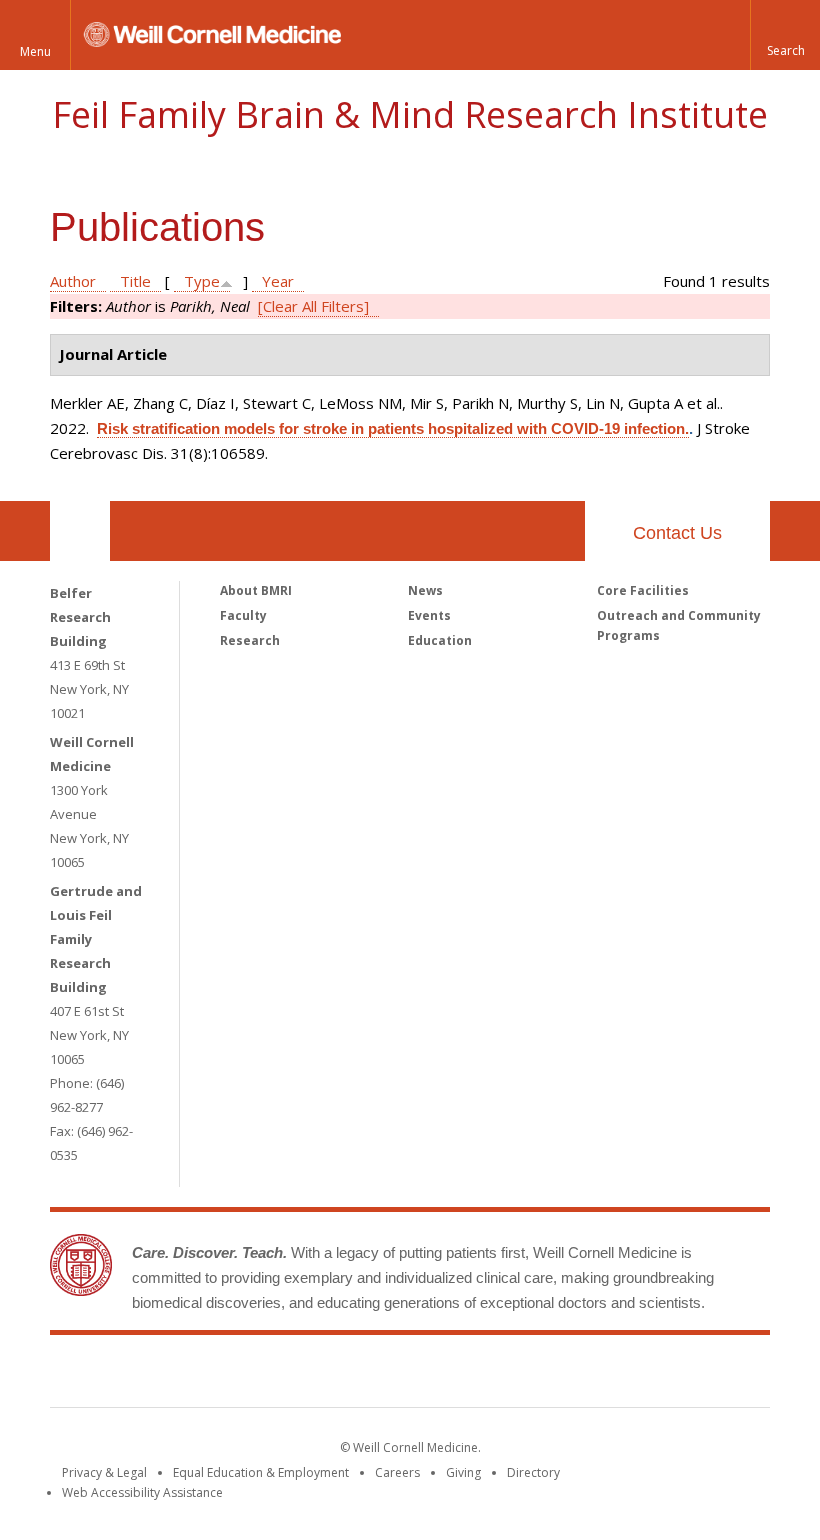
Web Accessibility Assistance (142, 1492)
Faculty (243, 615)
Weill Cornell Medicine (264, 1375)
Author (73, 281)
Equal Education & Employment (261, 1472)
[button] (785, 35)
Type (202, 281)
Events (429, 615)
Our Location (80, 531)
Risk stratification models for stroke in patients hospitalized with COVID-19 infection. (393, 428)
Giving (463, 1472)
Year (278, 281)
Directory (533, 1472)
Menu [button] (35, 51)
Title (135, 281)
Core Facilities (643, 590)
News (425, 590)
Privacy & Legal (104, 1472)
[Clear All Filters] (313, 306)
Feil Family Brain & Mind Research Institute (410, 114)
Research (250, 640)
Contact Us (677, 533)
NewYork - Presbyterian (577, 1375)
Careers (397, 1472)
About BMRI (256, 590)
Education (440, 640)
